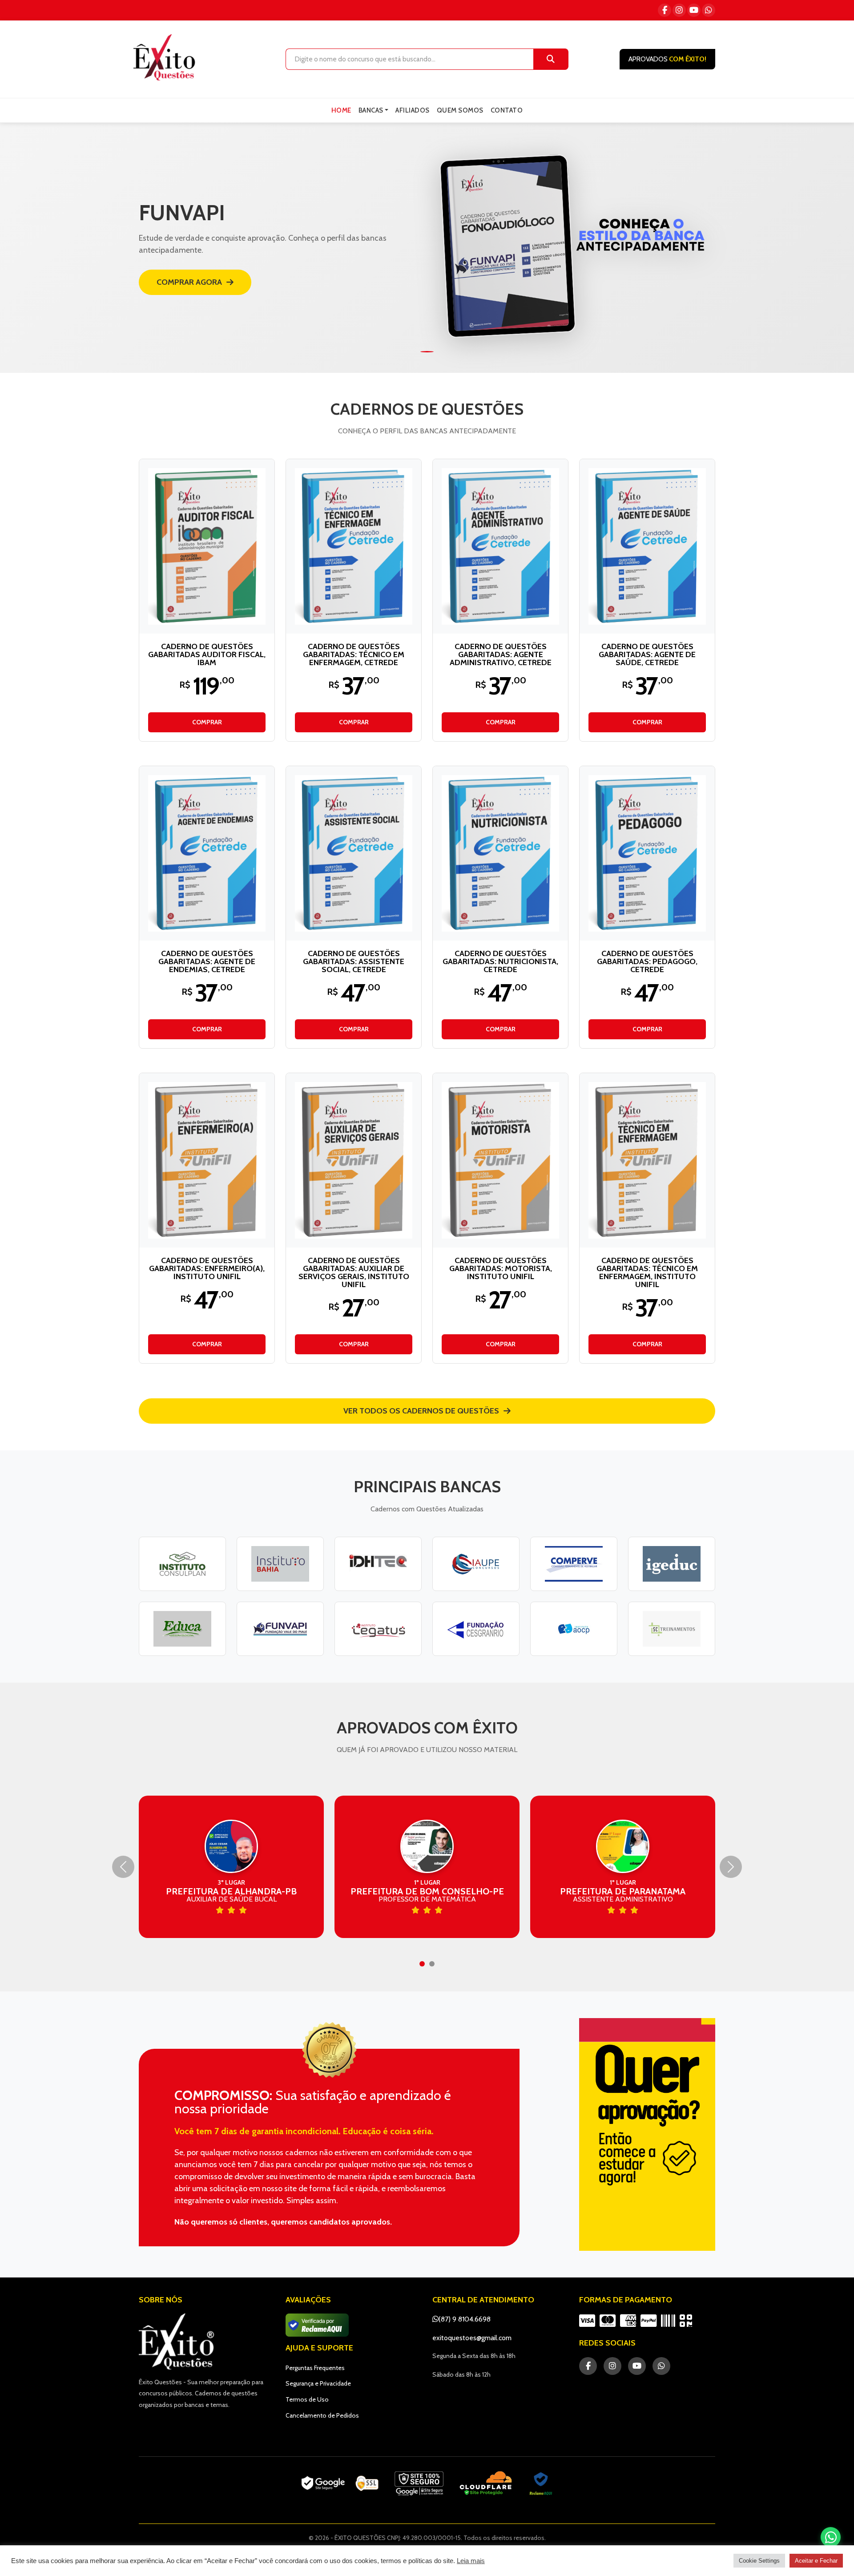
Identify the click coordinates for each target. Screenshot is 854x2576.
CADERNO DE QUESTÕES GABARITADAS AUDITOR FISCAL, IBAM (207, 654)
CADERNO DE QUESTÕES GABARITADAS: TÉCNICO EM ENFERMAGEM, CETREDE (354, 654)
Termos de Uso (307, 2399)
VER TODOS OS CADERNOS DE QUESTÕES (421, 1411)
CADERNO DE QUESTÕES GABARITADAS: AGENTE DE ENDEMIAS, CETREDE (207, 961)
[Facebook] (665, 10)
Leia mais (471, 2561)
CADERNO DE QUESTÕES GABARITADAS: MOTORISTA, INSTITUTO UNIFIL (501, 1268)
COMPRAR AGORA (189, 282)
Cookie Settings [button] (759, 2561)
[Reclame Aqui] (541, 2483)
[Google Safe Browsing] (419, 2483)
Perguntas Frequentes (315, 2368)
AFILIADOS (413, 110)
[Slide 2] (432, 1964)
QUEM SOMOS (460, 110)
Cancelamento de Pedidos (322, 2415)
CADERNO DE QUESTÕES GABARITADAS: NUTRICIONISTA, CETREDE (500, 961)
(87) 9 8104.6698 (465, 2319)
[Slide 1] (427, 352)
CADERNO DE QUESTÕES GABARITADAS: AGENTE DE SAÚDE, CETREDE (647, 654)
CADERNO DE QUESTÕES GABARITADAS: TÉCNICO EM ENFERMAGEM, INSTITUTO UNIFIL (647, 1272)
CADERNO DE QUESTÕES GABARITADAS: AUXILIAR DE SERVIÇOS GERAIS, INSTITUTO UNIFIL (354, 1272)
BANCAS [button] (371, 110)
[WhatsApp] (709, 10)
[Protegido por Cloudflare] (486, 2483)
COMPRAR (207, 722)
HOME (341, 110)
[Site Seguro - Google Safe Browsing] (340, 2483)
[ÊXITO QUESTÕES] (166, 57)
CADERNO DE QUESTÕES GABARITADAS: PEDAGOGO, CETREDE (647, 961)
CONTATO (507, 110)
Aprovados (667, 59)
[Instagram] (679, 10)
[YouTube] (694, 10)
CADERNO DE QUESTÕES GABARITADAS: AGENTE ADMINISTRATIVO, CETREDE (501, 654)
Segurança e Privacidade (318, 2383)
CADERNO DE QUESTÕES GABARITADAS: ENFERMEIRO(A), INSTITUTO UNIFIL (207, 1268)
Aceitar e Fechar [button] (816, 2561)
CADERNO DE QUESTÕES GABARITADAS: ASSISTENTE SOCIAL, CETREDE (354, 961)
